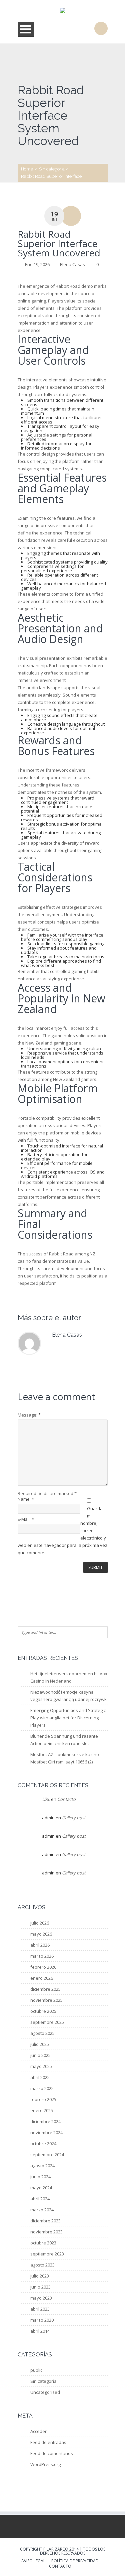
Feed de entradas (48, 2442)
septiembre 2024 (47, 2155)
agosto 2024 (42, 2166)
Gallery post (74, 1818)
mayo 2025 (41, 2066)
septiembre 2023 (47, 2254)
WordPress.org (45, 2464)
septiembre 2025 (47, 2022)
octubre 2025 (43, 2011)
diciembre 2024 (45, 2121)
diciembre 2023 (45, 2221)
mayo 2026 (41, 1934)
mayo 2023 (41, 2298)
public (36, 2370)
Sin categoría (52, 169)
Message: (29, 1415)
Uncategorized (45, 2392)
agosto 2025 (42, 2033)
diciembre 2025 (45, 1989)
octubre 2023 (43, 2243)
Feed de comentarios (52, 2453)
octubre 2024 (43, 2143)
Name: (26, 1499)
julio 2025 (40, 2044)
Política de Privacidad (75, 2561)
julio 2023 (40, 2276)
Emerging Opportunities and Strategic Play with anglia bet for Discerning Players (68, 1718)
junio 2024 (40, 2177)
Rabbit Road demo (74, 286)
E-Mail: (26, 1519)
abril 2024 (40, 2199)
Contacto (66, 1799)
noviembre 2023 (46, 2232)
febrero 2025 (43, 2099)
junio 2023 (40, 2287)
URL (46, 1799)
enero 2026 (42, 1978)
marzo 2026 (42, 1956)
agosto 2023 (42, 2265)
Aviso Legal (33, 2561)
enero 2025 (42, 2110)
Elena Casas (72, 264)
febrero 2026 (43, 1967)
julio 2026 (40, 1923)
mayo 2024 (41, 2188)
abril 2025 (40, 2077)
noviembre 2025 (46, 2000)
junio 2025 (40, 2055)
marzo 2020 (42, 2320)
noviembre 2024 (46, 2132)
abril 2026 (40, 1945)
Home (27, 169)
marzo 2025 (42, 2088)
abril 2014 (40, 2331)
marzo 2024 (42, 2210)
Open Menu (26, 29)
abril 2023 (40, 2309)
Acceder (38, 2431)
